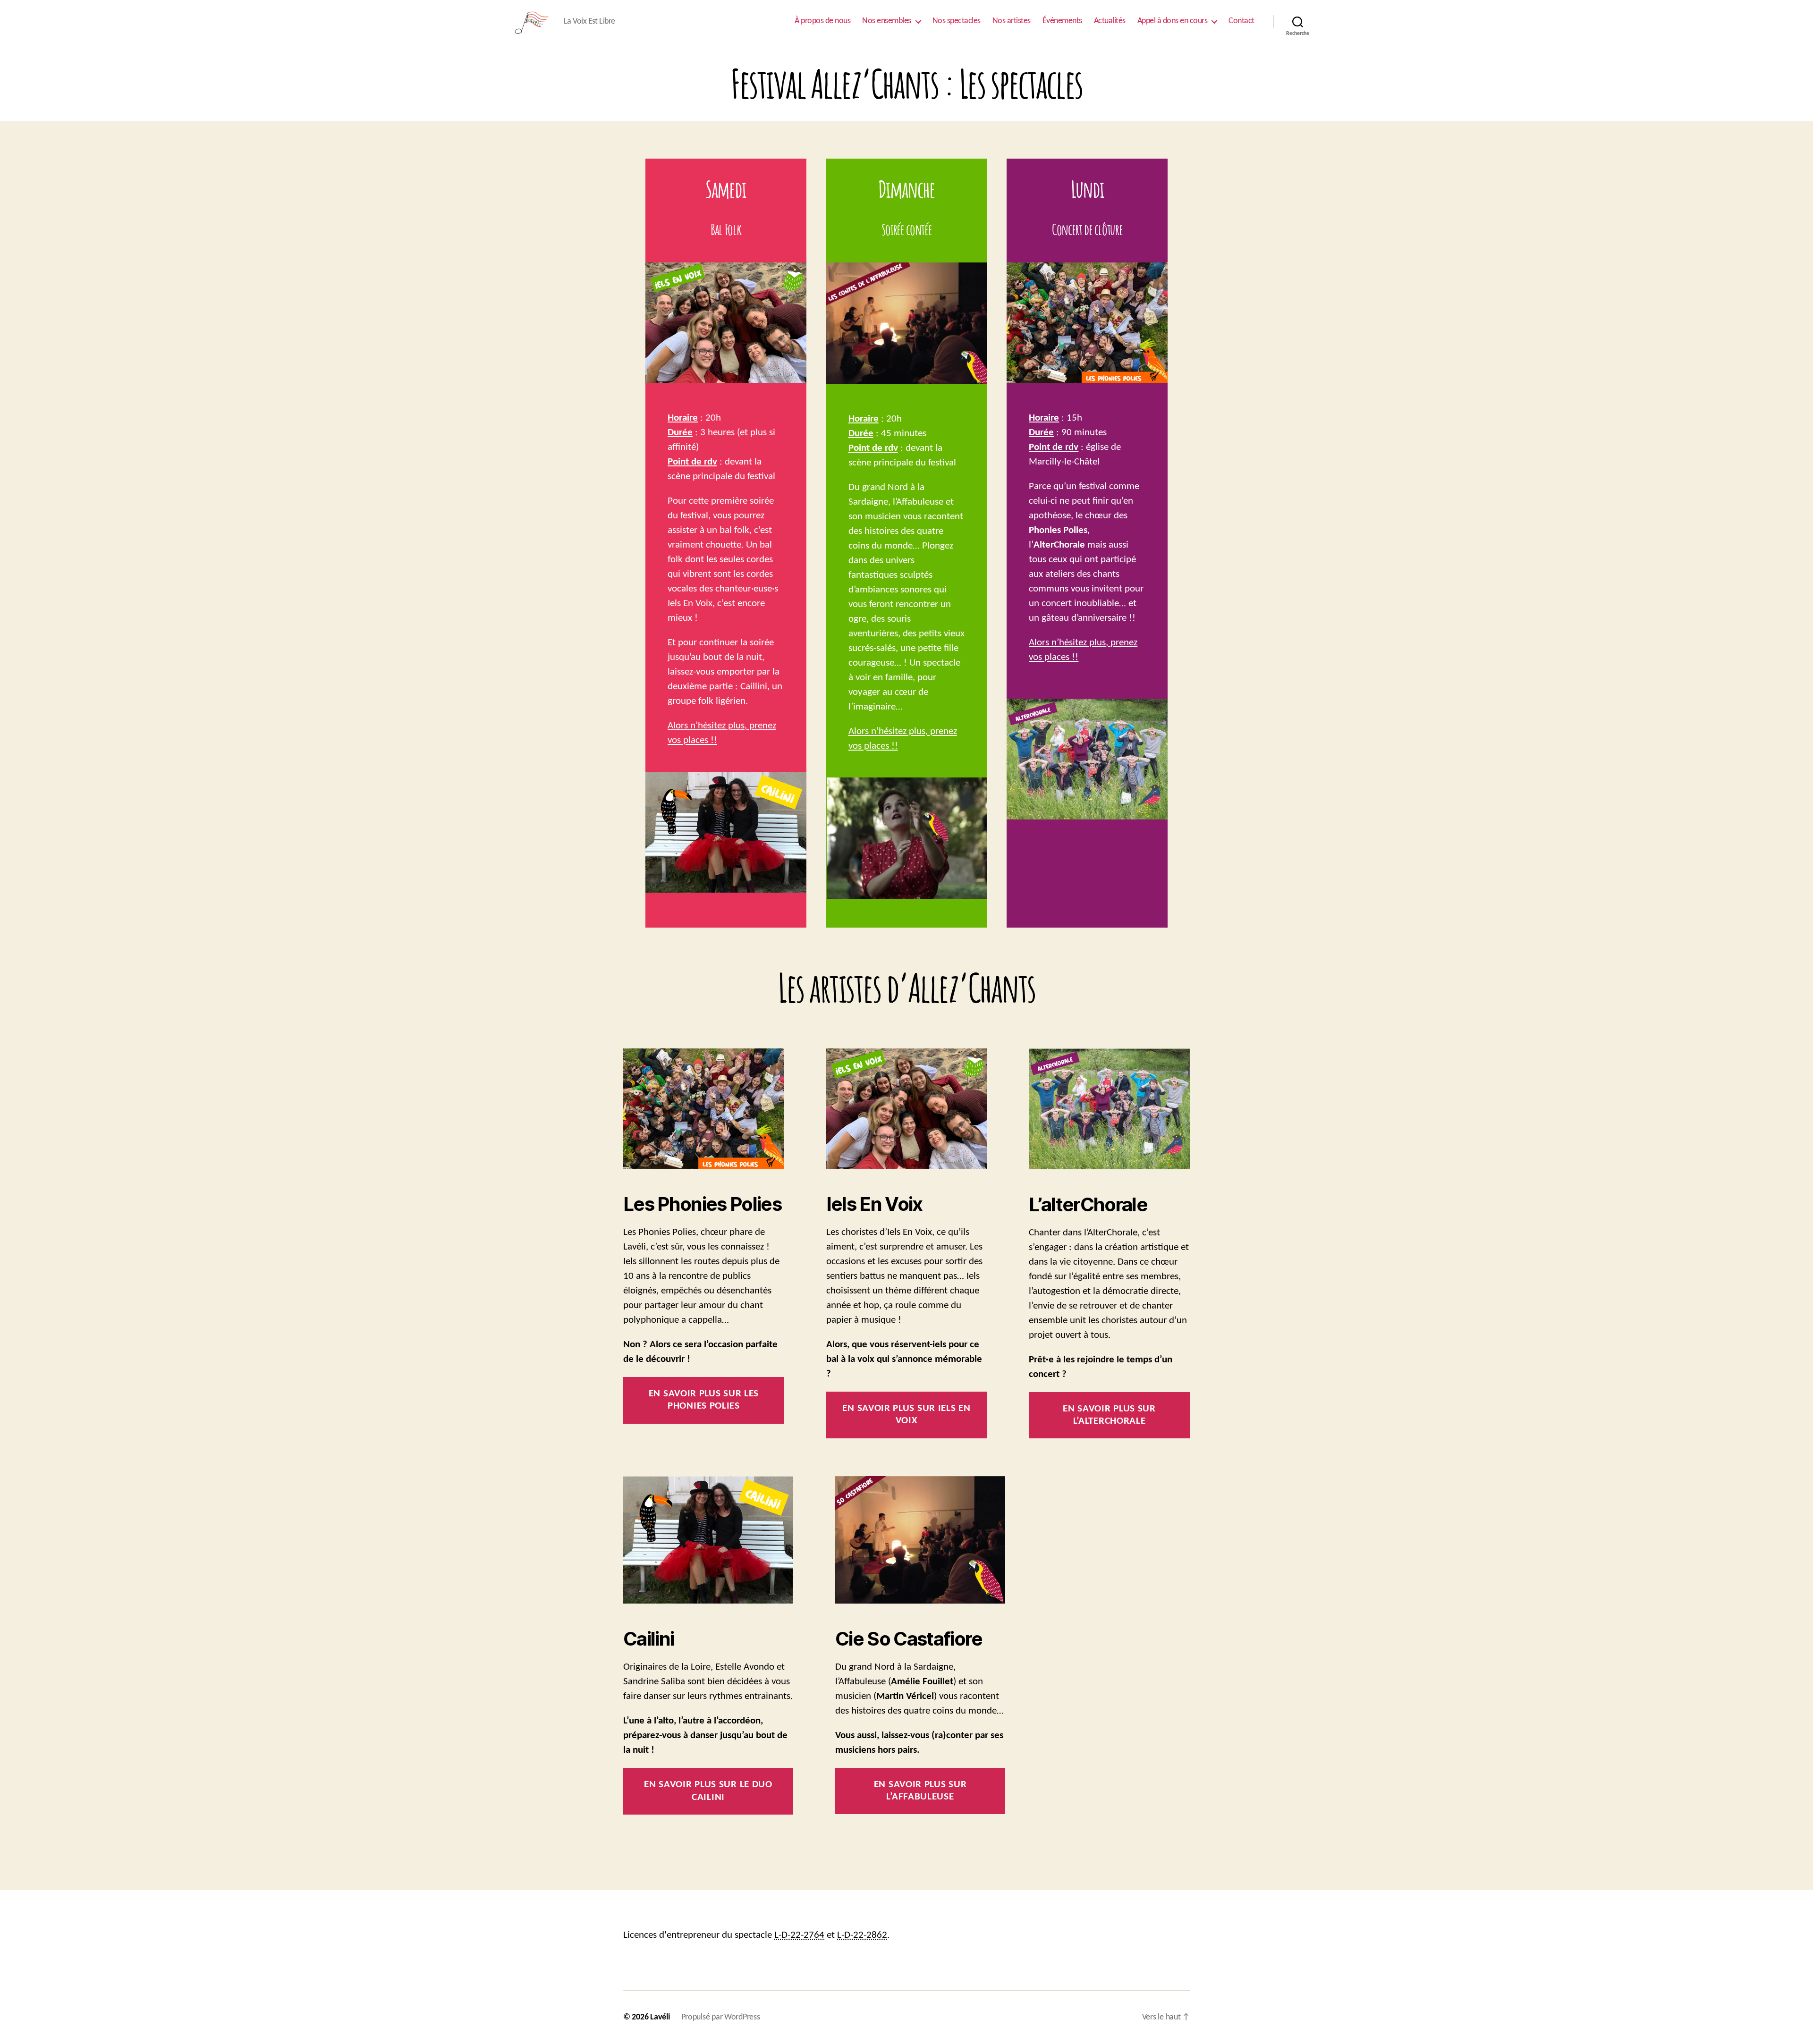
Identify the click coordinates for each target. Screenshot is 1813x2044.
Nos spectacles (957, 21)
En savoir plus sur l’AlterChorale (1109, 1415)
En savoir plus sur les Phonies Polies (704, 1400)
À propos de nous (822, 21)
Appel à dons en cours (1173, 21)
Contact (1241, 21)
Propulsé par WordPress (721, 2017)
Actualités (1110, 21)
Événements (1062, 21)
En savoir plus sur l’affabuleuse (920, 1791)
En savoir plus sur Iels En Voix (906, 1415)
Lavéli (660, 2017)
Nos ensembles (887, 21)
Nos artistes (1012, 21)
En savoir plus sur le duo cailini (708, 1791)
